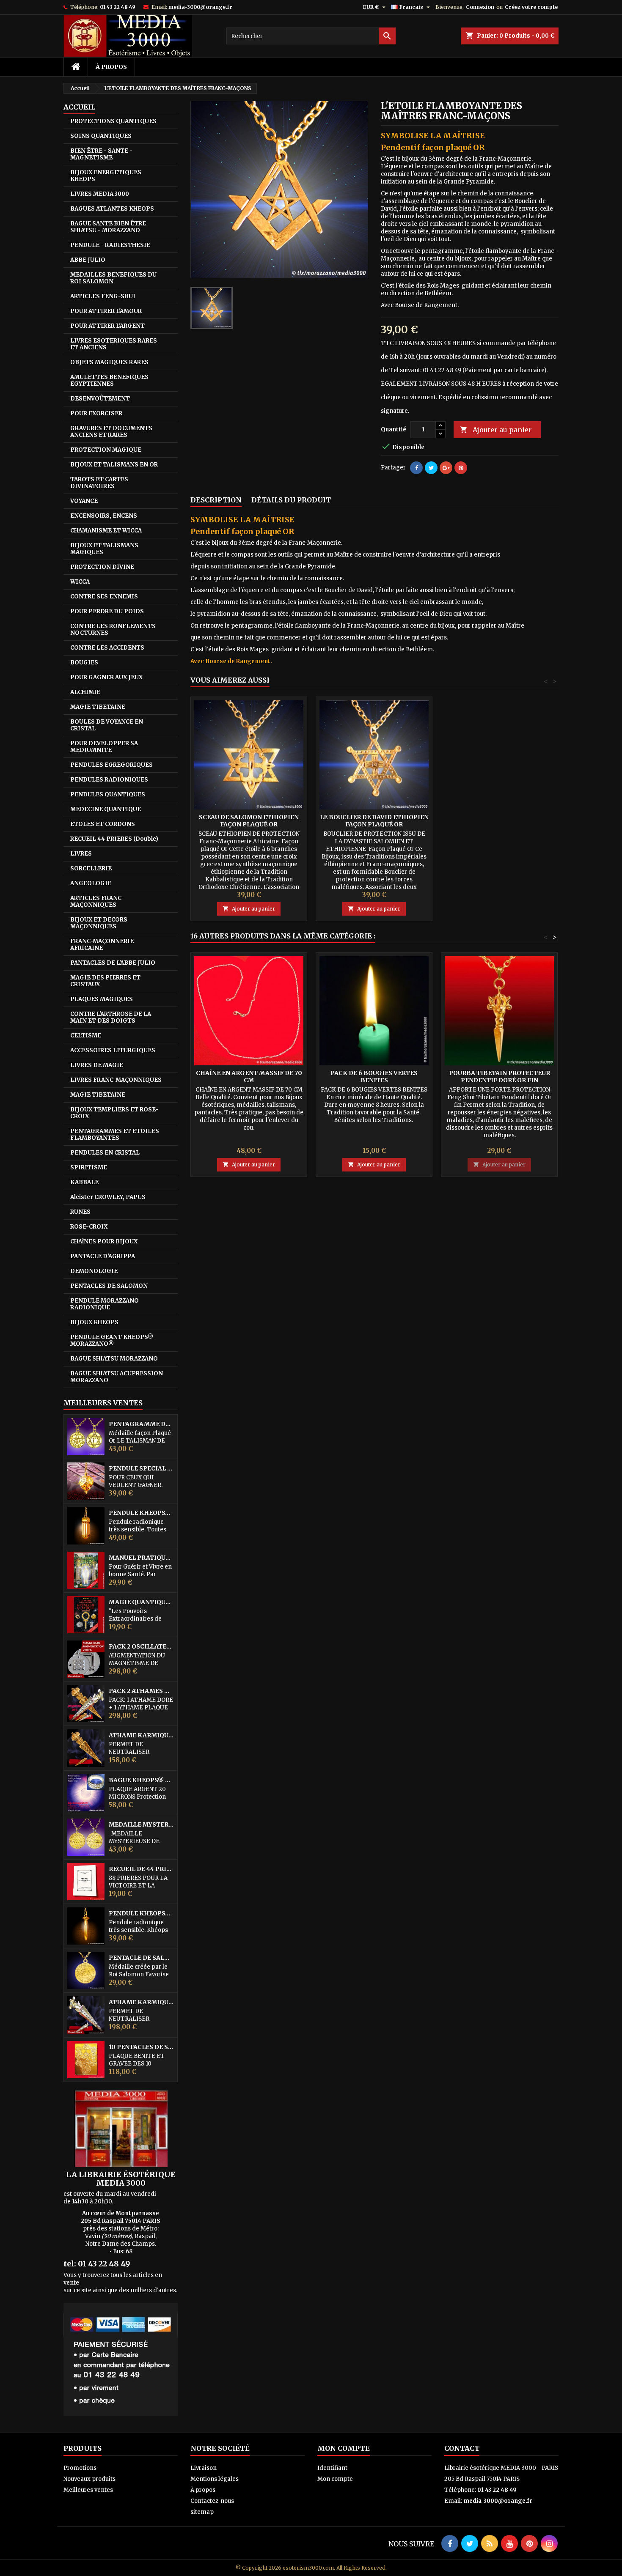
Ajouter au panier (496, 430)
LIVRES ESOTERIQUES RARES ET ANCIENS (114, 344)
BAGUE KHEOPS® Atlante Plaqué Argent (141, 1780)
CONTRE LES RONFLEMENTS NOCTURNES (113, 630)
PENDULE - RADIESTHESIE (110, 245)
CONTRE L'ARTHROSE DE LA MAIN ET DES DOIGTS (111, 1017)
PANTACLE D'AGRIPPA (103, 1256)
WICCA (80, 582)
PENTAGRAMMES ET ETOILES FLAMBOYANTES (115, 1134)
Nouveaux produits (89, 2479)
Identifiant (332, 2468)
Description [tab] (216, 500)
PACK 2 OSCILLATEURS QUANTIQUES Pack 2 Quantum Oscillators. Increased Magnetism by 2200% (141, 1647)
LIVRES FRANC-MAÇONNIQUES (116, 1080)
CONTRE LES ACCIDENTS (107, 648)
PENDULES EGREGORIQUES (111, 765)
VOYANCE (84, 501)
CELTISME (86, 1036)
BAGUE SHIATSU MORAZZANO (114, 1359)
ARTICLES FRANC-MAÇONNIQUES (97, 901)
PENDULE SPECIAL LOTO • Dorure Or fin (141, 1469)
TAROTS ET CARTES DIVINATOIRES (99, 483)
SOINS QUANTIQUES (101, 136)
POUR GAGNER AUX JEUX (106, 677)
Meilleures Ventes (103, 1403)
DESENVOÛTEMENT (100, 399)
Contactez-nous (212, 2501)
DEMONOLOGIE (94, 1271)
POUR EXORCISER (96, 413)
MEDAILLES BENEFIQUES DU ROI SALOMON (113, 278)
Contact (462, 2448)
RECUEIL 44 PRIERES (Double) (114, 839)
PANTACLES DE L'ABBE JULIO (113, 963)
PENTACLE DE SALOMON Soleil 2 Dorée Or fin (141, 1958)
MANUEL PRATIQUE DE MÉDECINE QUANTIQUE (141, 1558)
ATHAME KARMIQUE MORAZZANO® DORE (141, 1735)
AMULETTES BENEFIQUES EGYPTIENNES (109, 380)
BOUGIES (84, 663)
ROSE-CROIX (89, 1227)
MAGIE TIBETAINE (98, 707)
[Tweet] (431, 468)
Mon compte (335, 2479)
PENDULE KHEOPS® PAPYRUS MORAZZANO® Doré (141, 1913)
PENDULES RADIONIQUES (109, 780)
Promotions (80, 2468)
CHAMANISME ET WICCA (106, 531)
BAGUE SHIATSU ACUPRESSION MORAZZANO (117, 1377)
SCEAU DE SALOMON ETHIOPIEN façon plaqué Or (249, 821)
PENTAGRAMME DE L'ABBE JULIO (141, 1424)
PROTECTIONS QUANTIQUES (113, 121)
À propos (111, 67)
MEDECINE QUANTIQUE (106, 809)
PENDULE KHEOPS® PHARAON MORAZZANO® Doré (141, 1513)
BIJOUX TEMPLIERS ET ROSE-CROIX (114, 1113)
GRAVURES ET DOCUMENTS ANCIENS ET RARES (111, 432)
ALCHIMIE (85, 692)
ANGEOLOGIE (91, 883)
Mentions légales (215, 2479)
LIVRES (81, 854)
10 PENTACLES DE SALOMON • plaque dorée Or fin (141, 2047)
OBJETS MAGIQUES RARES (109, 362)
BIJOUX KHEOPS (94, 1322)
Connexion (480, 7)
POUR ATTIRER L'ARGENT (107, 326)
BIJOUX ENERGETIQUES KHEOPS (106, 176)
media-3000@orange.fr (200, 7)
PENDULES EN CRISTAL (105, 1153)
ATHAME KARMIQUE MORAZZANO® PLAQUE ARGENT (141, 2002)
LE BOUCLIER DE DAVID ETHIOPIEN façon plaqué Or (374, 821)
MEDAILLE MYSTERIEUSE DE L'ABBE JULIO (141, 1825)
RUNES (80, 1212)
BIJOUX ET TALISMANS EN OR (114, 465)
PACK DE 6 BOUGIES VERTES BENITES (374, 1077)
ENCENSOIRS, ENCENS (104, 516)
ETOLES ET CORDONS (103, 824)
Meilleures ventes (88, 2490)
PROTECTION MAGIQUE (106, 450)
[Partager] (416, 468)
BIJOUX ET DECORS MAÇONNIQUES (99, 923)
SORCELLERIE (91, 868)
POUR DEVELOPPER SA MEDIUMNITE (104, 747)
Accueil (79, 107)
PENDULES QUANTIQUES (108, 794)
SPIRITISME (89, 1167)
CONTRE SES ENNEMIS (104, 597)
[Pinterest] (461, 468)
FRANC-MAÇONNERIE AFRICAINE (102, 945)
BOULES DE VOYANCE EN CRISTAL (107, 725)
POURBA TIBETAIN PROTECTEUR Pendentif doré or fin (500, 1077)
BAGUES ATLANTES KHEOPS (112, 209)
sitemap (202, 2512)
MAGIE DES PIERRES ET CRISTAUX (105, 981)
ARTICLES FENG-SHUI (103, 296)
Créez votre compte (531, 7)
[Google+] (446, 468)
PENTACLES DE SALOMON (109, 1286)
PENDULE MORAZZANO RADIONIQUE (105, 1304)
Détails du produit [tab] (291, 500)
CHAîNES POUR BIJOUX (104, 1241)
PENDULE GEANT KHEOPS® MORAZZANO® (112, 1340)
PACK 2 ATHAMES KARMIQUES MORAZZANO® (141, 1691)
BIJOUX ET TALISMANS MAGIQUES (104, 549)
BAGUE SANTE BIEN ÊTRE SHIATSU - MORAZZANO (108, 227)
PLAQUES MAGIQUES (102, 999)
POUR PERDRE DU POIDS (107, 611)
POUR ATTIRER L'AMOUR (106, 311)
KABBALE (84, 1182)
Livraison (204, 2468)
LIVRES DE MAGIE (97, 1065)
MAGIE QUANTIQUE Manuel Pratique (141, 1602)
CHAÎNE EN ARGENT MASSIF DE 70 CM (249, 1077)
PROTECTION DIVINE (102, 567)
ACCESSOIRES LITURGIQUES (113, 1050)
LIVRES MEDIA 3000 (100, 194)
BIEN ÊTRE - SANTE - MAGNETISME (101, 154)
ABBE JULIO (88, 260)
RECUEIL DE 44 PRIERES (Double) (141, 1869)
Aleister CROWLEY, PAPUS (108, 1197)
